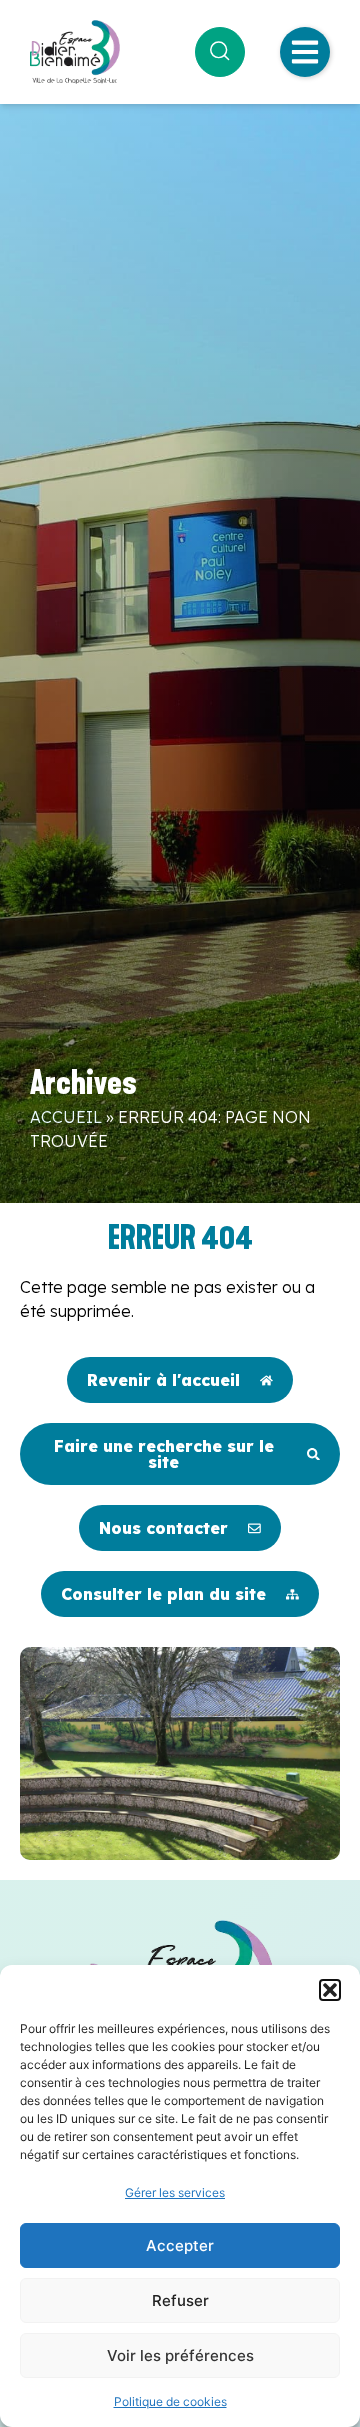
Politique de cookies (170, 2401)
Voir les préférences (180, 2355)
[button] (330, 1990)
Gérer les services (175, 2192)
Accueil (66, 1117)
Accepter (180, 2245)
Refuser (180, 2300)
